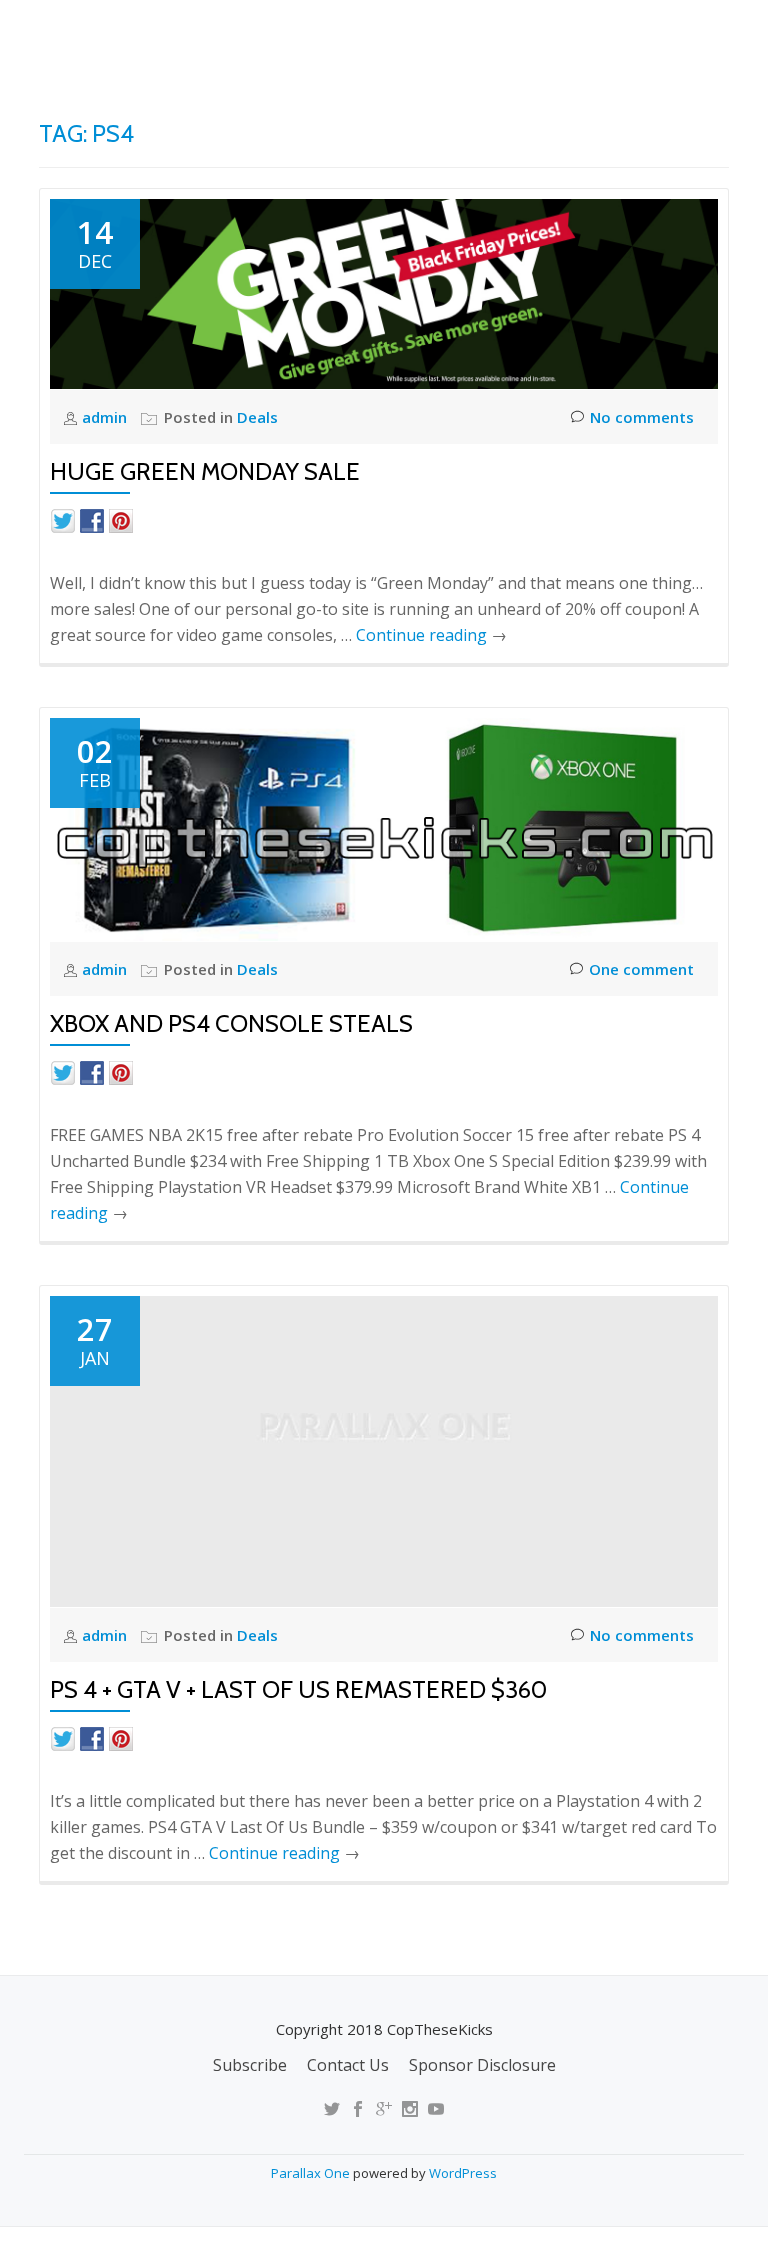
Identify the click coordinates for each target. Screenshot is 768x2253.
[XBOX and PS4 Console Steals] (384, 827)
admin (106, 417)
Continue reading (431, 635)
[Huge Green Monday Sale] (384, 292)
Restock (496, 105)
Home (269, 105)
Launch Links (376, 105)
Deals (716, 105)
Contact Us (348, 2065)
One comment (641, 969)
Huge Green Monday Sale (205, 471)
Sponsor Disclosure (482, 2065)
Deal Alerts (612, 105)
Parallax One (312, 2173)
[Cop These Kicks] (237, 35)
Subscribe (250, 2065)
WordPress (463, 2173)
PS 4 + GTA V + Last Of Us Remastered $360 (298, 1689)
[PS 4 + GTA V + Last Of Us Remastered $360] (384, 1449)
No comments (642, 417)
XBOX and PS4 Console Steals (231, 1023)
